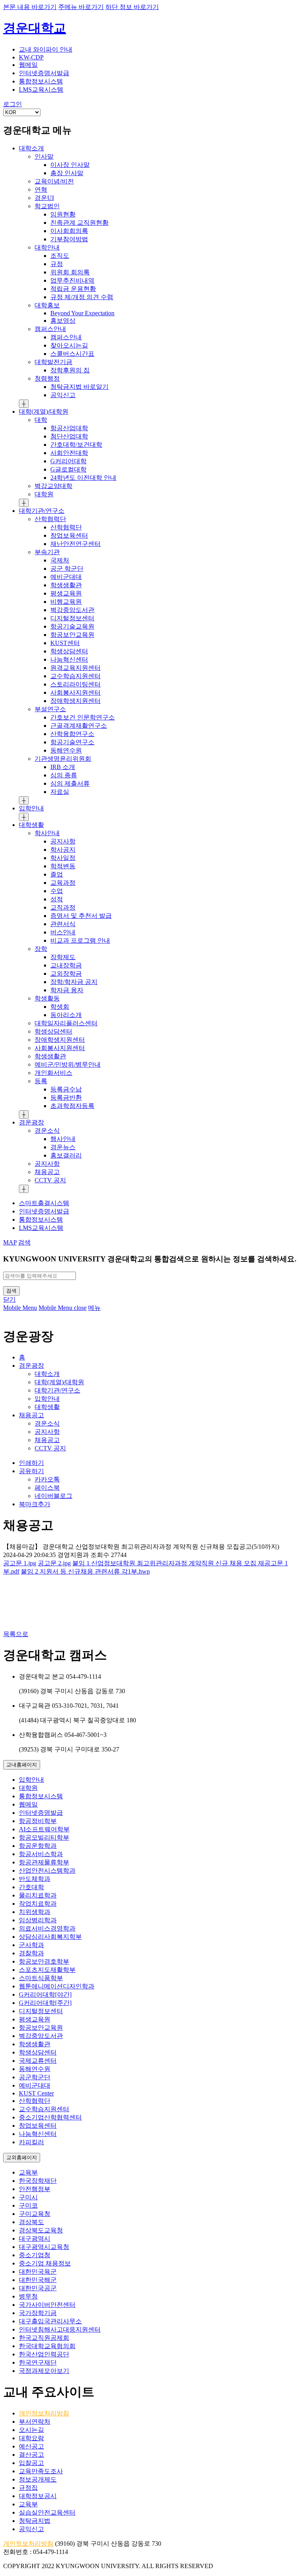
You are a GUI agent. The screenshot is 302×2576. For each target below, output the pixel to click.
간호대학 (31, 1887)
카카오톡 (47, 1479)
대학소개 (47, 1374)
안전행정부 (35, 2189)
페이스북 (47, 1488)
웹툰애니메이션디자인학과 (57, 1986)
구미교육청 (35, 2214)
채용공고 (31, 1415)
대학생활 (47, 1407)
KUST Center (36, 2093)
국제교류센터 (38, 2061)
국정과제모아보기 (44, 2371)
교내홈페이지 (22, 1765)
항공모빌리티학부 (44, 1837)
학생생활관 (35, 2044)
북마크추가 (35, 1504)
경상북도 (31, 2222)
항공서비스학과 (41, 1854)
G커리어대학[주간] (45, 2003)
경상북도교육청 (41, 2230)
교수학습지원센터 (44, 2109)
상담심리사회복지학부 (50, 1937)
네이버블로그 (53, 1496)
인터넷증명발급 (41, 1813)
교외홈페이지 (22, 2157)
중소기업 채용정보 (45, 2263)
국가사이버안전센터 (47, 2305)
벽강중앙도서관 (41, 2036)
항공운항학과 (38, 1846)
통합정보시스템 (41, 1796)
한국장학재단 (38, 2181)
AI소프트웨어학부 (44, 1829)
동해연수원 (35, 2069)
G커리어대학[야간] (45, 1994)
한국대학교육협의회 (47, 2346)
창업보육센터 (38, 2126)
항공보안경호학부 (44, 1961)
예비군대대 (35, 2085)
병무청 (28, 2296)
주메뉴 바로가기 (81, 7)
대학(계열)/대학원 (59, 1382)
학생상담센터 (38, 2052)
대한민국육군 (38, 2272)
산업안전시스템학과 (47, 1871)
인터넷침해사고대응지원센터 (60, 2329)
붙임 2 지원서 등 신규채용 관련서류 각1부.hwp (85, 1571)
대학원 (28, 1788)
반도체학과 (35, 1879)
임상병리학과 (38, 1920)
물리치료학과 (38, 1895)
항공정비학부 (38, 1821)
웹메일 (28, 1804)
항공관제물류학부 (44, 1862)
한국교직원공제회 (44, 2338)
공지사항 (47, 1432)
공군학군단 (35, 2077)
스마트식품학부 (41, 1978)
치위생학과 (35, 1912)
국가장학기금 (38, 2313)
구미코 (28, 2205)
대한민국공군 (38, 2288)
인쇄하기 (31, 1463)
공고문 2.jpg (54, 1563)
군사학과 (31, 1945)
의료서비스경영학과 (47, 1928)
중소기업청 (35, 2255)
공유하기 (31, 1471)
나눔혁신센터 (38, 2134)
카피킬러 (31, 2142)
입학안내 (47, 1399)
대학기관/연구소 (57, 1390)
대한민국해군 (38, 2280)
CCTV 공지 (50, 1448)
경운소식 (47, 1423)
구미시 (28, 2197)
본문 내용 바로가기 (30, 7)
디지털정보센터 (41, 2011)
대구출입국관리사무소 (50, 2321)
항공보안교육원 (41, 2028)
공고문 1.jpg (20, 1563)
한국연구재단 (38, 2362)
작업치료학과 (38, 1904)
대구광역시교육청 (44, 2247)
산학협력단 (35, 2101)
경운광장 (31, 1366)
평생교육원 (35, 2019)
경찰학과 (31, 1953)
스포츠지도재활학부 (47, 1970)
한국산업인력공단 (44, 2354)
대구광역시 (35, 2239)
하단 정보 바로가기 (132, 7)
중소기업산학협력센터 (50, 2117)
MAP (10, 1242)
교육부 (28, 2172)
